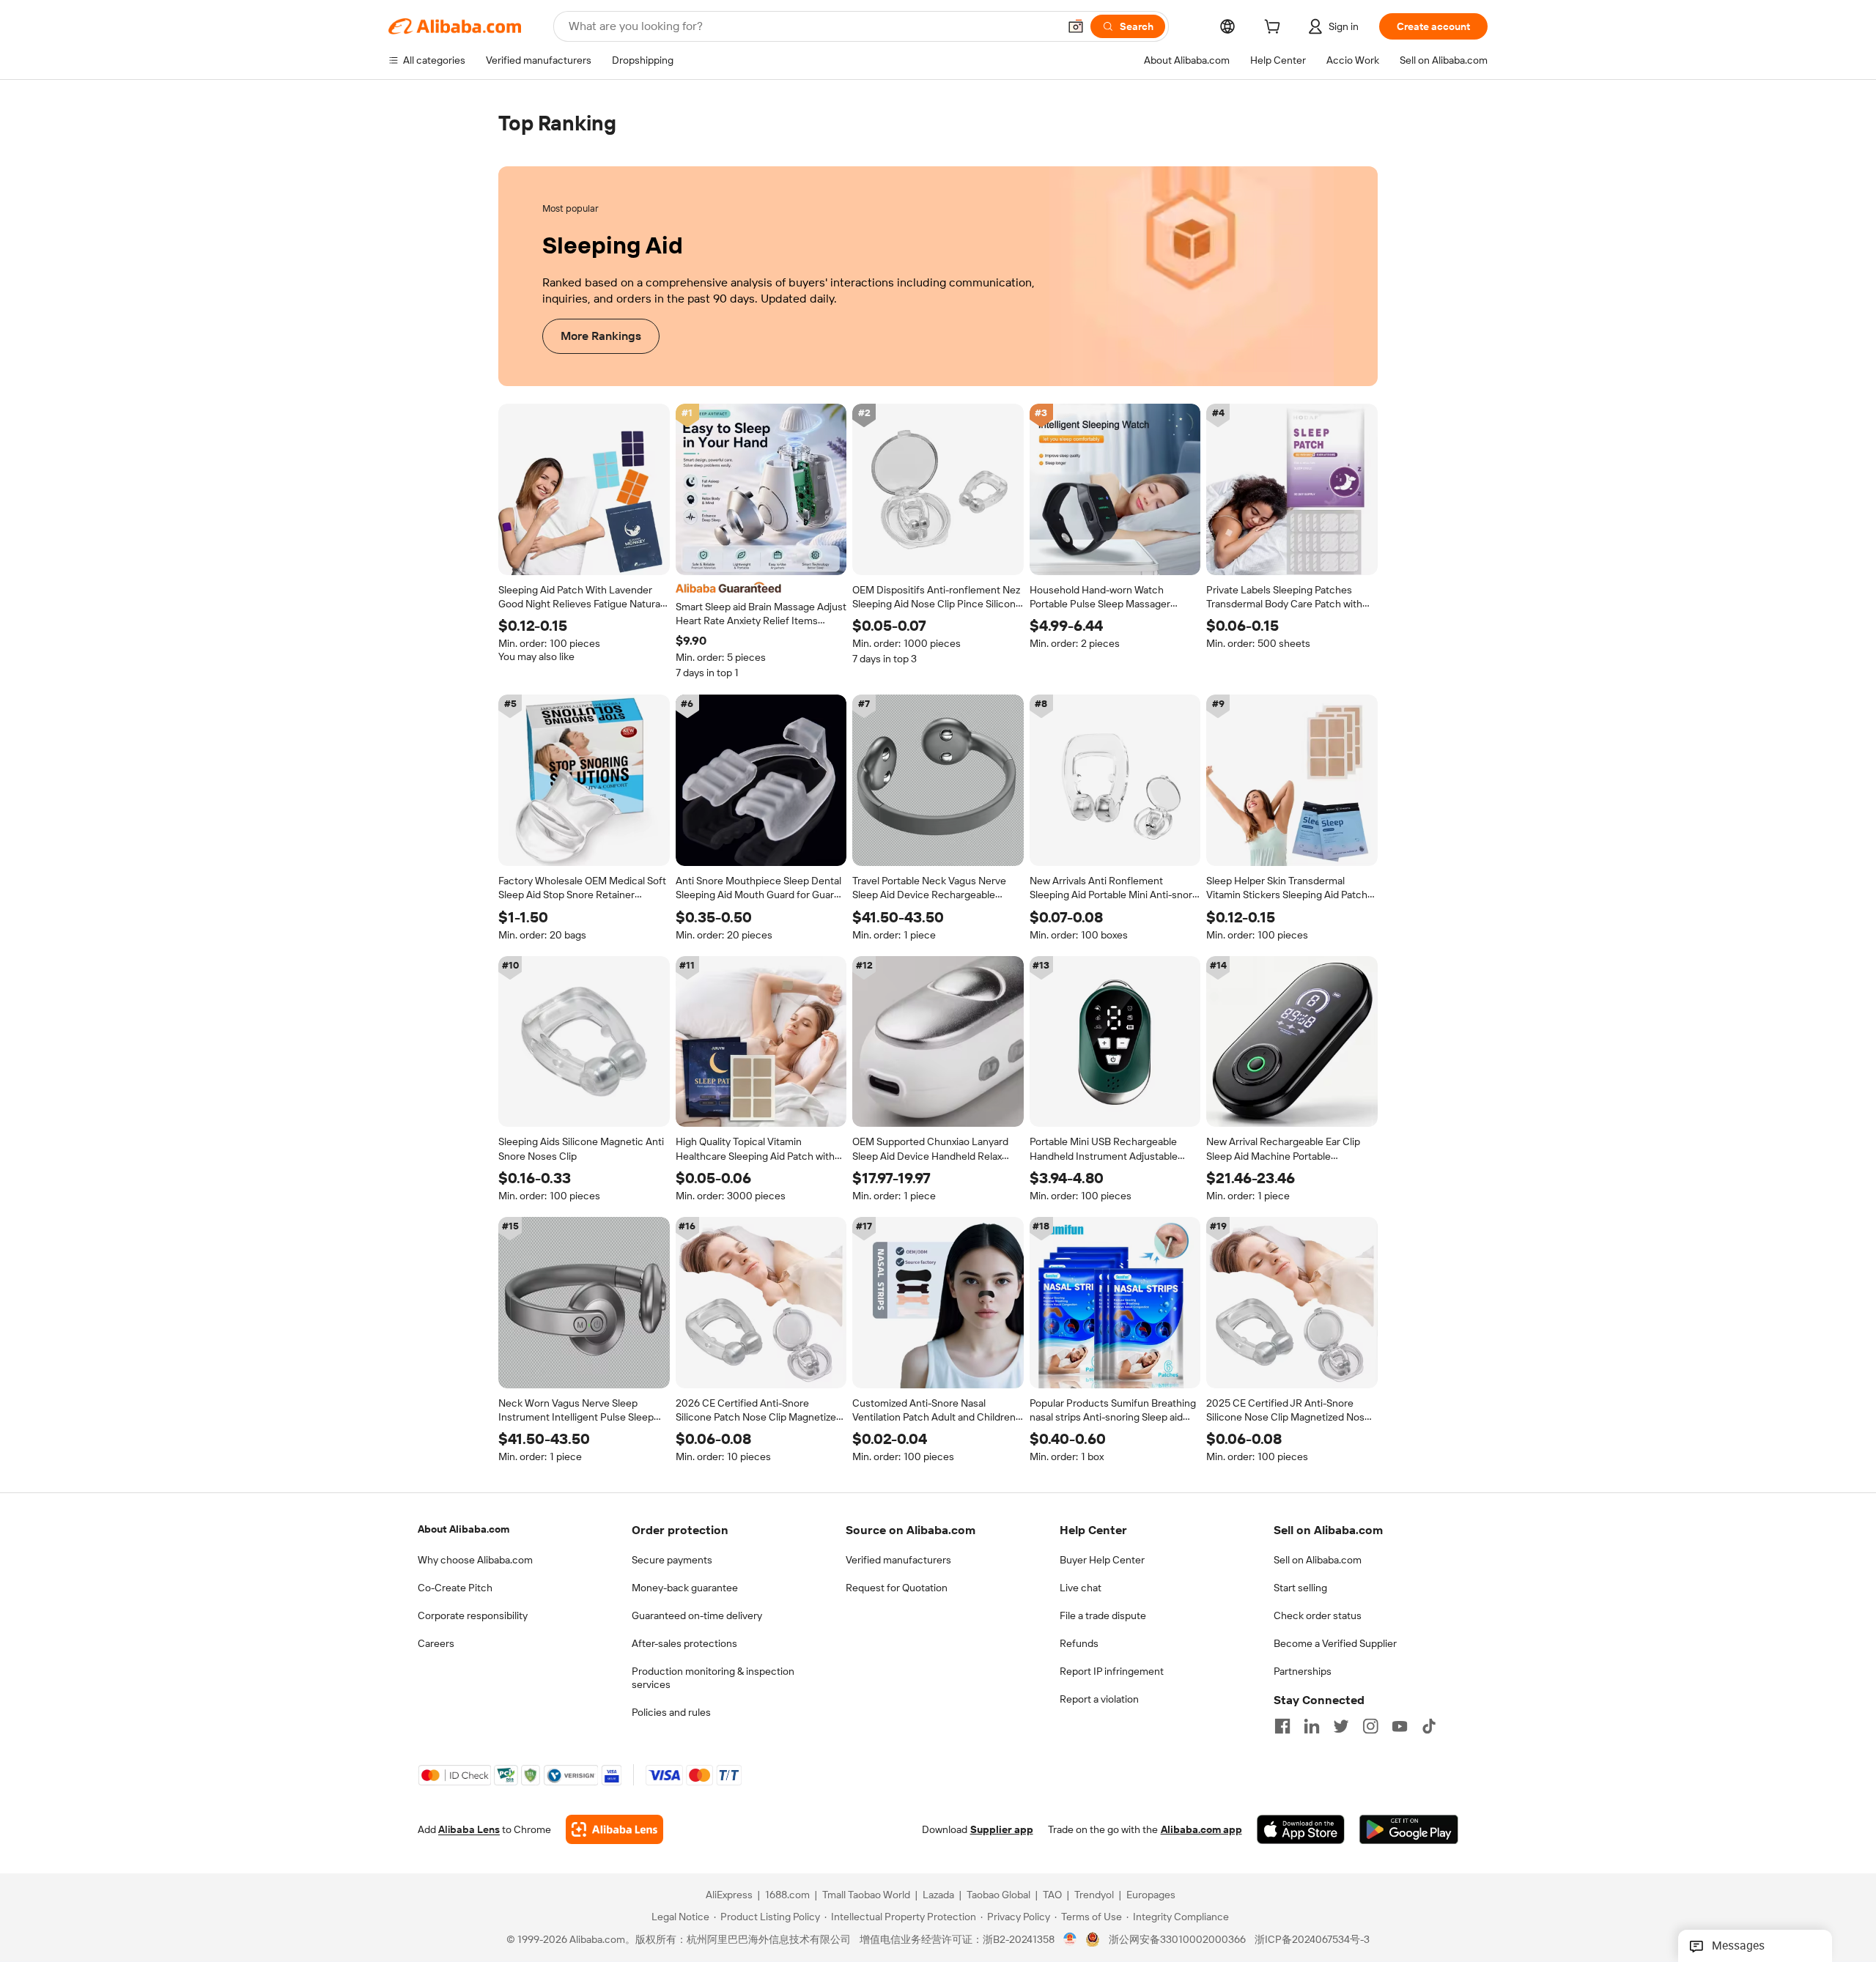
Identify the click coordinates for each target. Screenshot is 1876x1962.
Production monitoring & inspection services (713, 1678)
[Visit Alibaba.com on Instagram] (1370, 1726)
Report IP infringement (1112, 1671)
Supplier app (1002, 1830)
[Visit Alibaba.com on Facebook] (1282, 1726)
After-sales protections (684, 1643)
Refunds (1079, 1643)
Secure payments (672, 1560)
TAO (1052, 1895)
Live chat (1081, 1588)
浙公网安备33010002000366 (1177, 1940)
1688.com (787, 1895)
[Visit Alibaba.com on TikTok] (1429, 1726)
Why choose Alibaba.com (475, 1560)
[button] (1076, 26)
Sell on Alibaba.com (1318, 1560)
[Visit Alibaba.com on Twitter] (1341, 1726)
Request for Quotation (897, 1588)
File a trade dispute (1103, 1615)
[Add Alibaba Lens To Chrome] (614, 1830)
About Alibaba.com (464, 1529)
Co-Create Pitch (455, 1588)
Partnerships (1303, 1671)
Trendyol (1094, 1895)
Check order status (1318, 1615)
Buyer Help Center (1102, 1560)
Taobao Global (998, 1895)
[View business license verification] (1070, 1940)
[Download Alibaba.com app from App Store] (1301, 1830)
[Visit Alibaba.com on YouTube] (1400, 1726)
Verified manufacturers (898, 1560)
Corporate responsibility (473, 1615)
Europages (1151, 1895)
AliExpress (729, 1895)
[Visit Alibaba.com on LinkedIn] (1312, 1726)
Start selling (1300, 1588)
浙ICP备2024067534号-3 (1312, 1940)
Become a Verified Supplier (1335, 1643)
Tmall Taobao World (866, 1895)
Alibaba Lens (469, 1830)
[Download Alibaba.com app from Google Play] (1409, 1830)
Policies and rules (671, 1712)
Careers (436, 1643)
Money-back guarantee (685, 1588)
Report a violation (1099, 1699)
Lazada (938, 1895)
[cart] (1275, 29)
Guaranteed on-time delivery (697, 1615)
